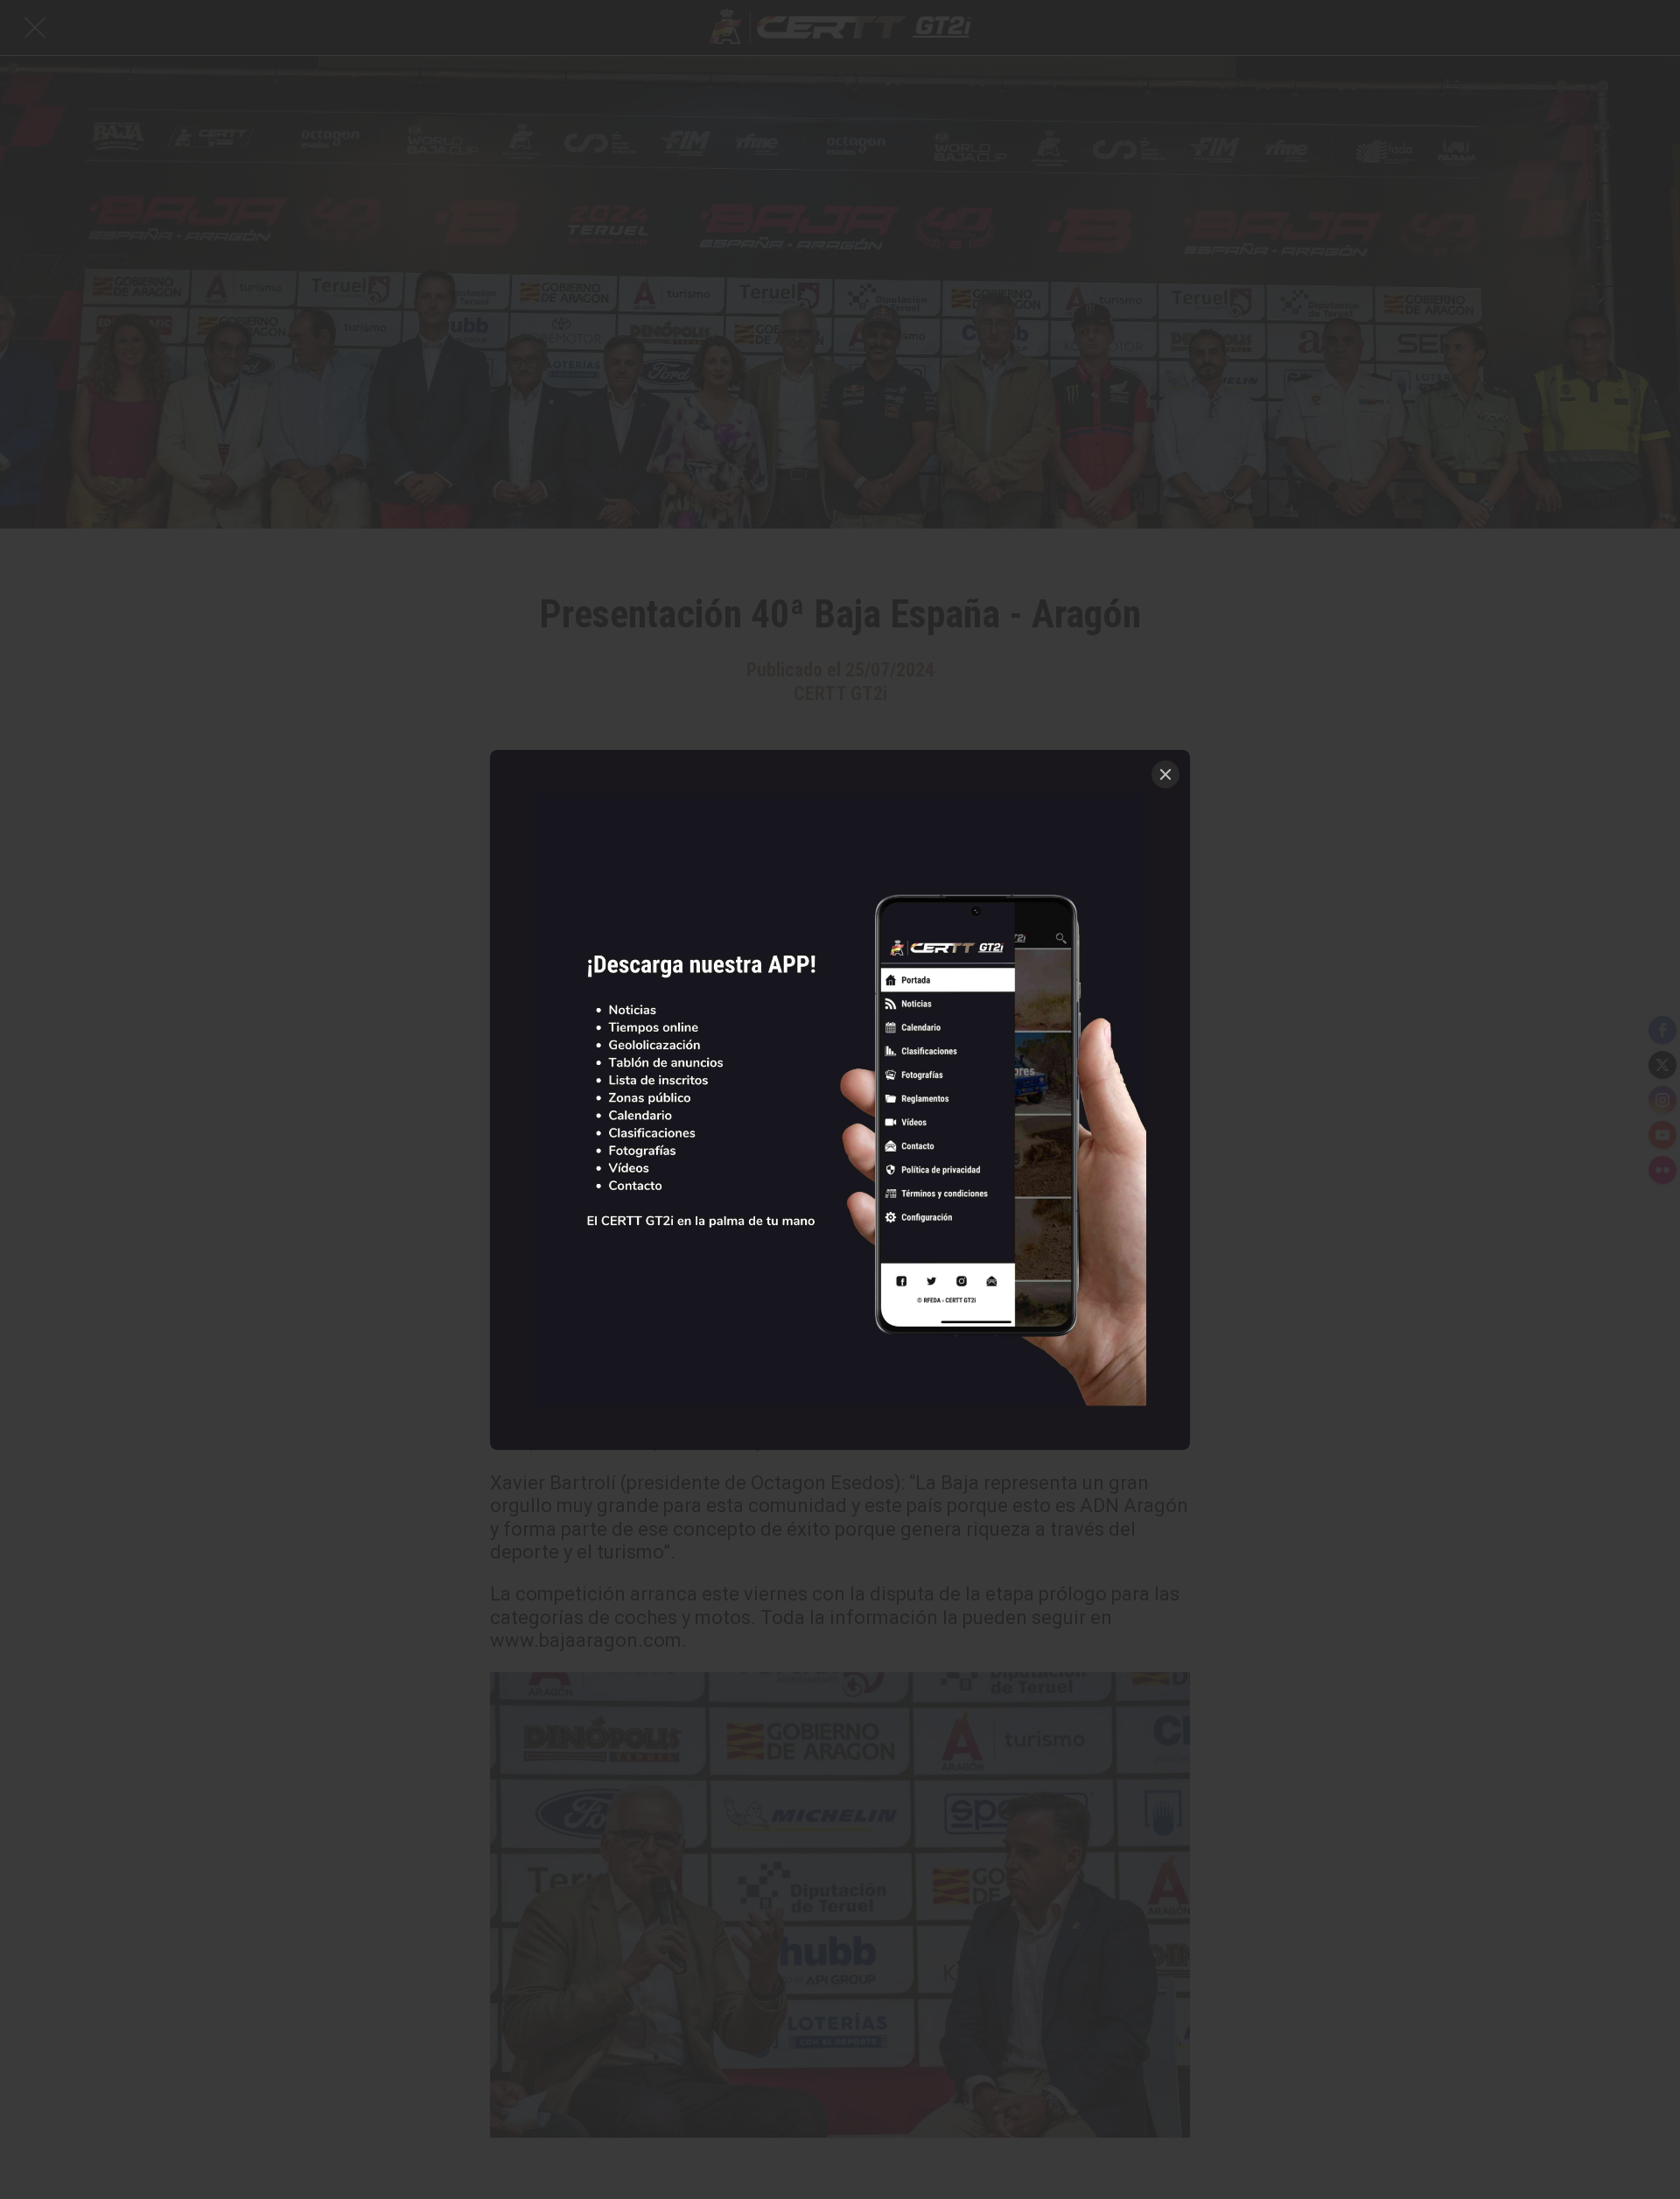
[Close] (1165, 774)
